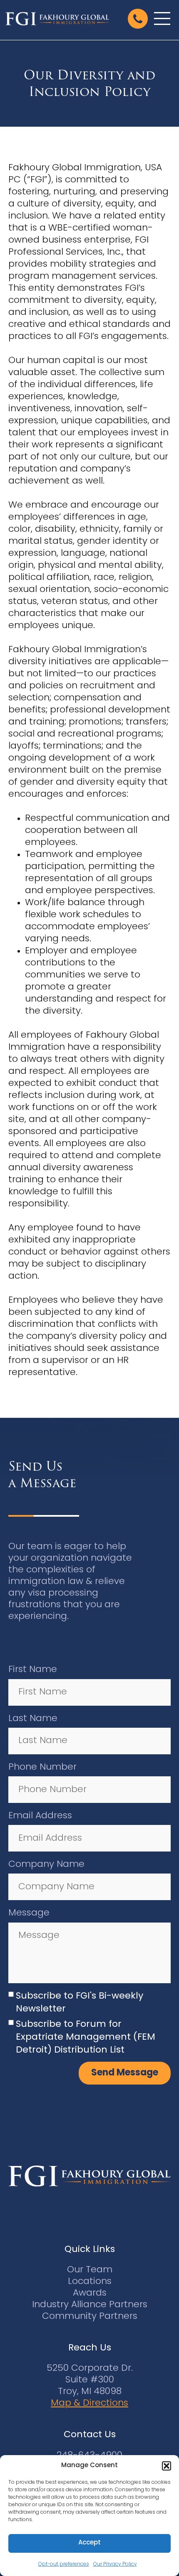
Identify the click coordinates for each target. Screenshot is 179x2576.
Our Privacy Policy (115, 2564)
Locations (90, 2282)
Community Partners (90, 2317)
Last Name (33, 1719)
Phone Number (42, 1767)
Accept (89, 2543)
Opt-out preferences (64, 2564)
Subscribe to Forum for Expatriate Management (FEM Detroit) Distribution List (86, 2038)
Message (29, 1913)
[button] (167, 2466)
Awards (90, 2293)
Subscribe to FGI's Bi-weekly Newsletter (80, 2003)
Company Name (46, 1865)
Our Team (90, 2270)
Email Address (40, 1816)
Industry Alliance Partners (90, 2305)
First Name (33, 1670)
